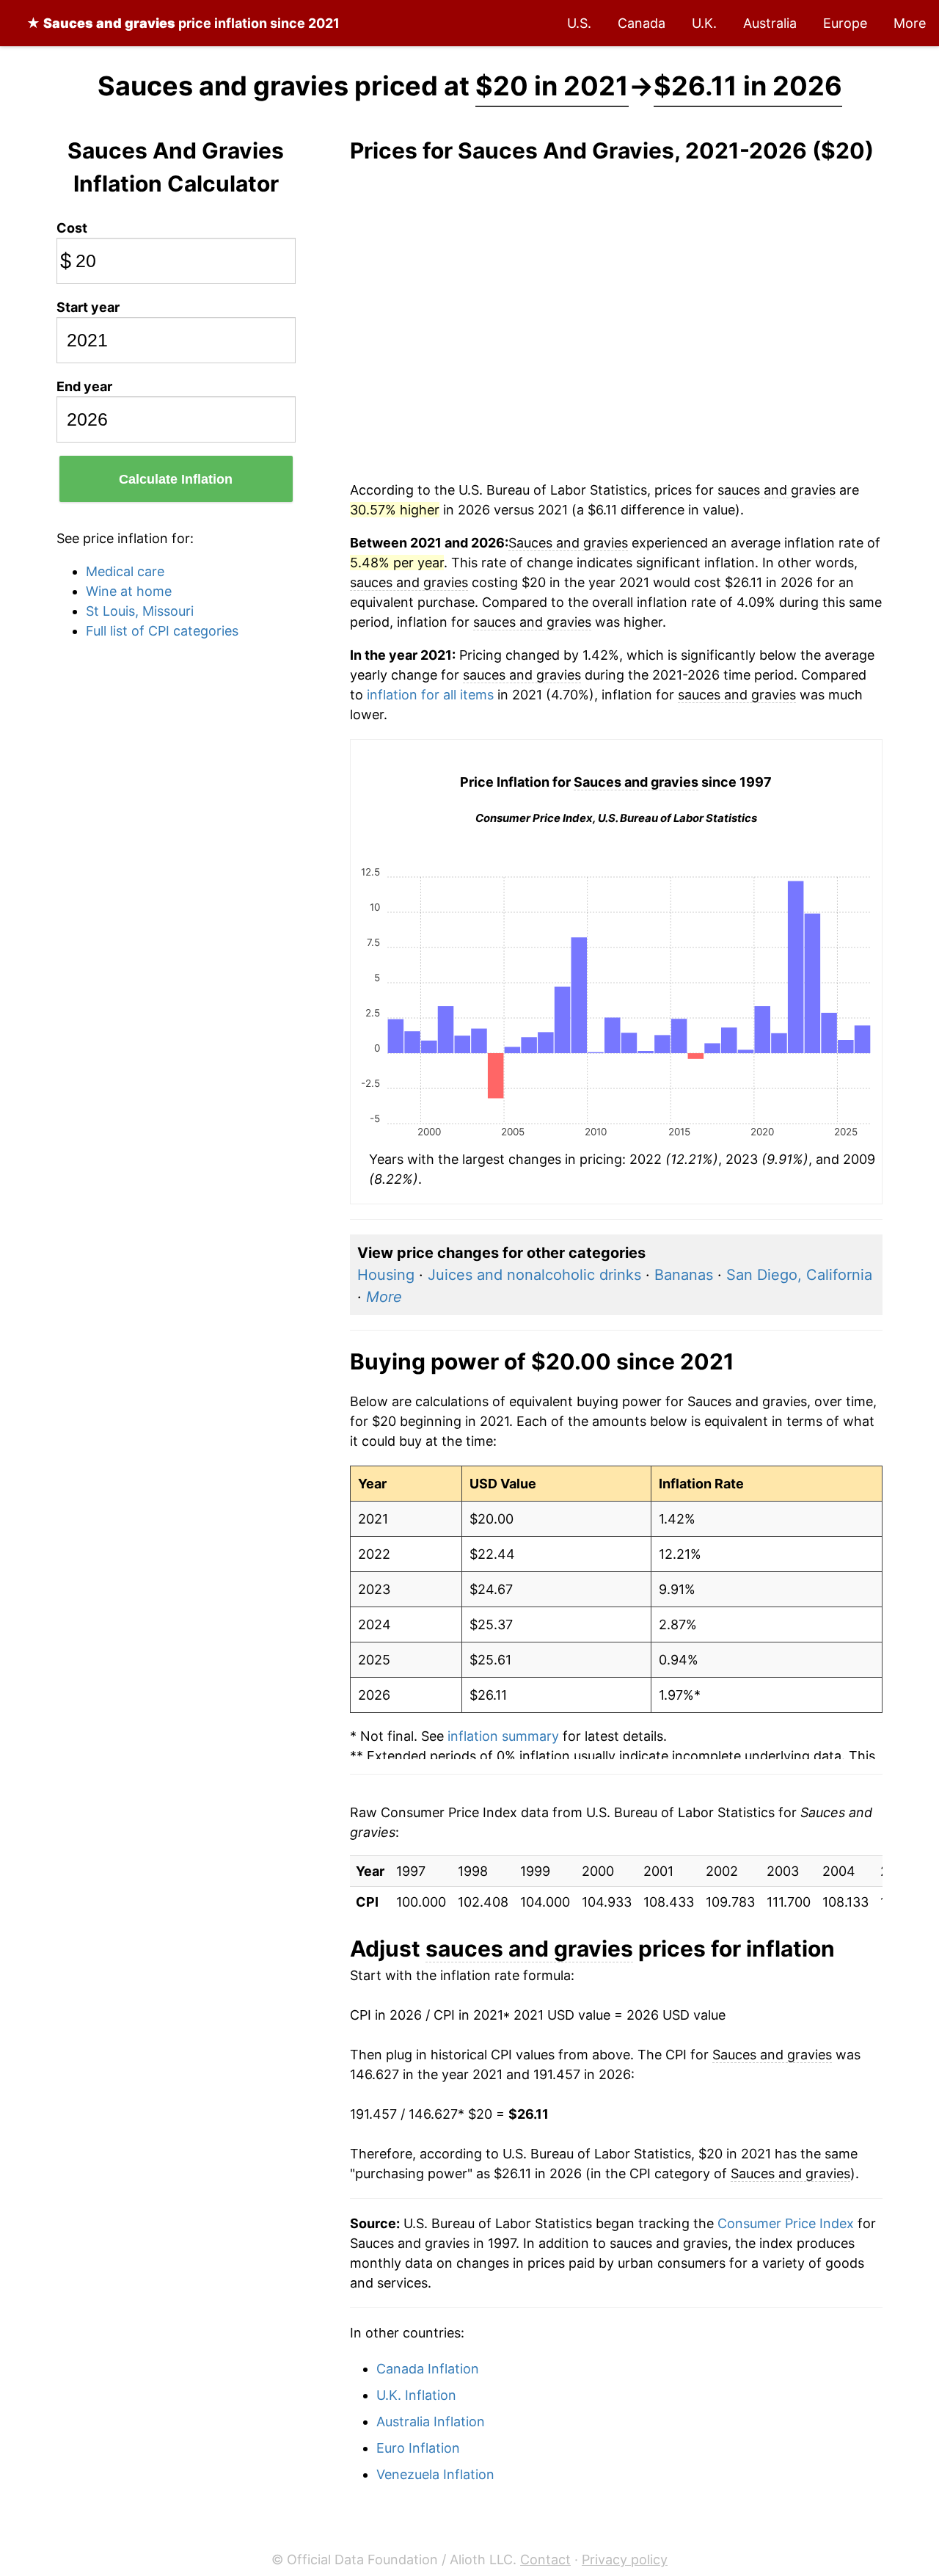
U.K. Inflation (416, 2395)
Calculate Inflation (176, 479)
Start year (88, 307)
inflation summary (503, 1736)
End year (84, 386)
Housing (386, 1275)
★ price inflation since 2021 (183, 23)
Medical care (125, 571)
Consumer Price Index (786, 2223)
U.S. (579, 23)
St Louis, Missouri (140, 611)
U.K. (704, 23)
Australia (770, 23)
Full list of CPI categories (162, 631)
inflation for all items (430, 695)
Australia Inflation (431, 2422)
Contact (545, 2559)
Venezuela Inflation (435, 2474)
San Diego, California (799, 1275)
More (910, 23)
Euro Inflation (418, 2448)
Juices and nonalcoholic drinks (534, 1275)
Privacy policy (625, 2559)
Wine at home (129, 591)
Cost (72, 228)
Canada (642, 23)
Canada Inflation (428, 2369)
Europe (845, 23)
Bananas (684, 1275)
